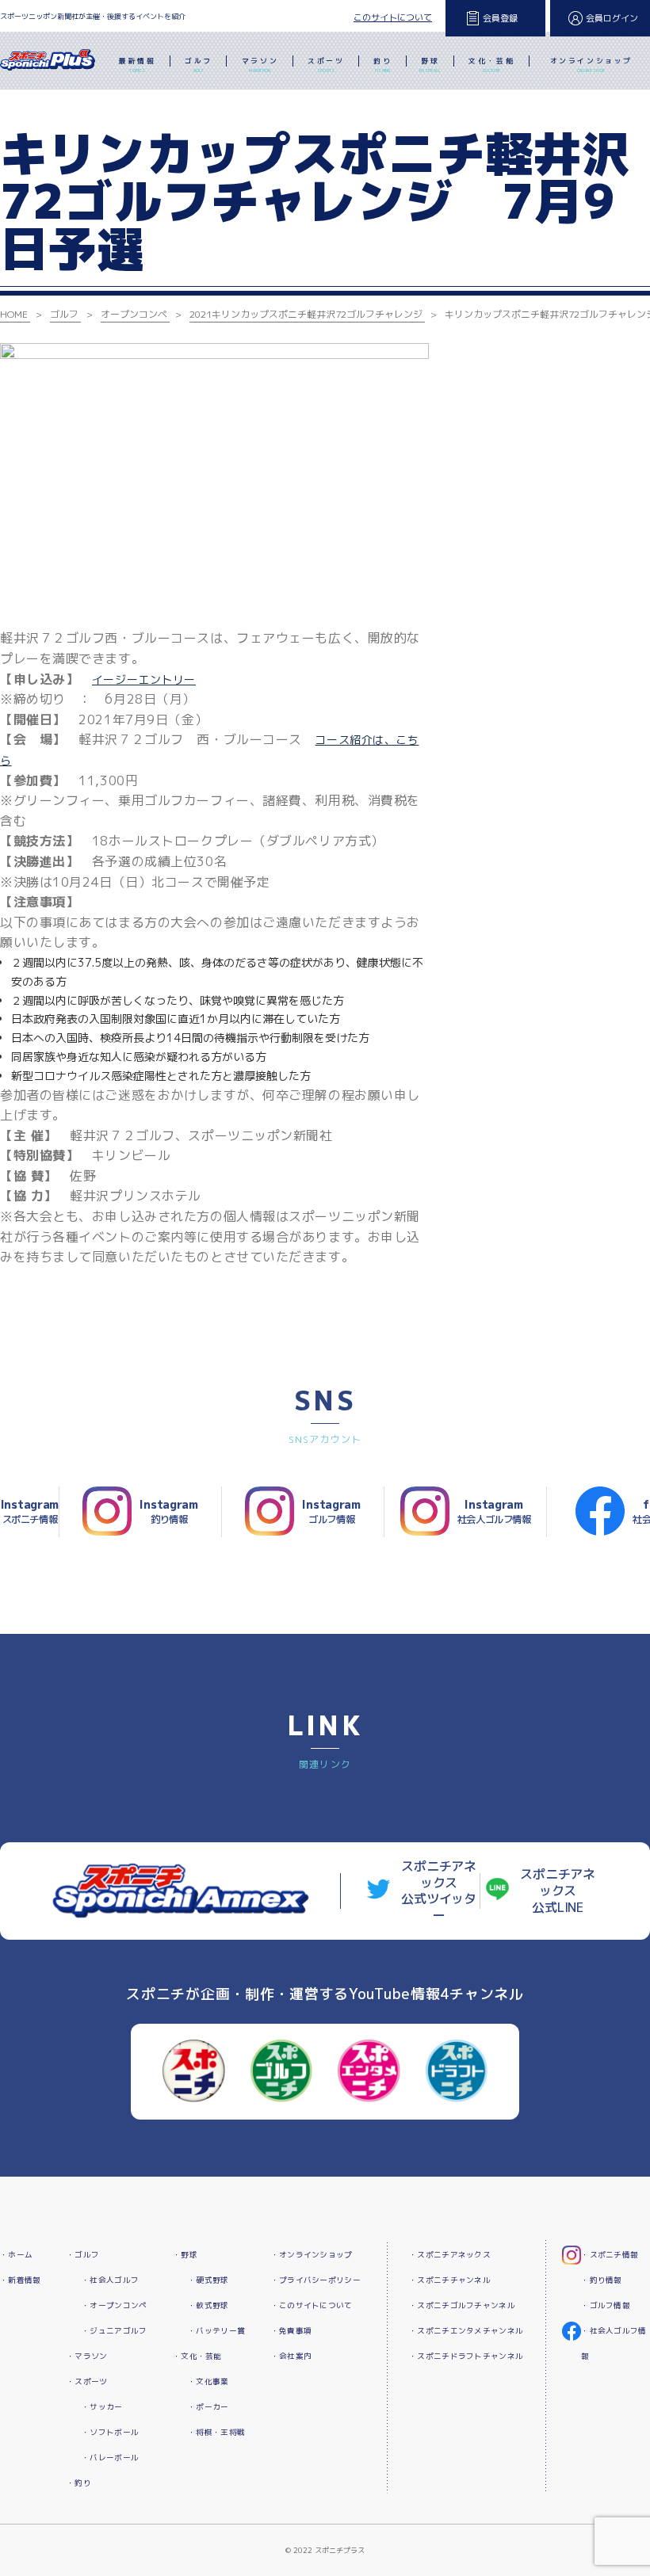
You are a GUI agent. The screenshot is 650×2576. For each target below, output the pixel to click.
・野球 (185, 2255)
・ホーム (16, 2255)
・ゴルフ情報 (606, 2305)
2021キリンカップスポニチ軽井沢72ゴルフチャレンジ (306, 314)
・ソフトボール (110, 2432)
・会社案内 (291, 2356)
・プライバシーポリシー (316, 2280)
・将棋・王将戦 (216, 2432)
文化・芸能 (491, 65)
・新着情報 (20, 2280)
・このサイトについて (312, 2305)
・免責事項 (291, 2331)
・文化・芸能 (197, 2356)
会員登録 (500, 18)
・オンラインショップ (312, 2255)
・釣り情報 (601, 2280)
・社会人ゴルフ (110, 2280)
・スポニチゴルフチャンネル (462, 2305)
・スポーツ (87, 2381)
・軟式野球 (208, 2305)
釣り (382, 65)
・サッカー (102, 2407)
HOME (14, 314)
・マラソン (87, 2356)
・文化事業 (208, 2381)
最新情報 (137, 65)
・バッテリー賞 (216, 2331)
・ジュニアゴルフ (114, 2331)
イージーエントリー (144, 679)
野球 (430, 65)
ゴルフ (199, 65)
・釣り (79, 2483)
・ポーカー (208, 2407)
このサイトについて (393, 17)
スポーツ (326, 65)
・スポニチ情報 (610, 2255)
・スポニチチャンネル (450, 2280)
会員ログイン (612, 18)
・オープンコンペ (114, 2305)
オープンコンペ (134, 314)
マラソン (260, 65)
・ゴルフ (83, 2255)
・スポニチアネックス (450, 2255)
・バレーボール (110, 2458)
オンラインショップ (591, 65)
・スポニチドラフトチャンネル (466, 2356)
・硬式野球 (208, 2280)
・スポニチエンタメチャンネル (466, 2331)
